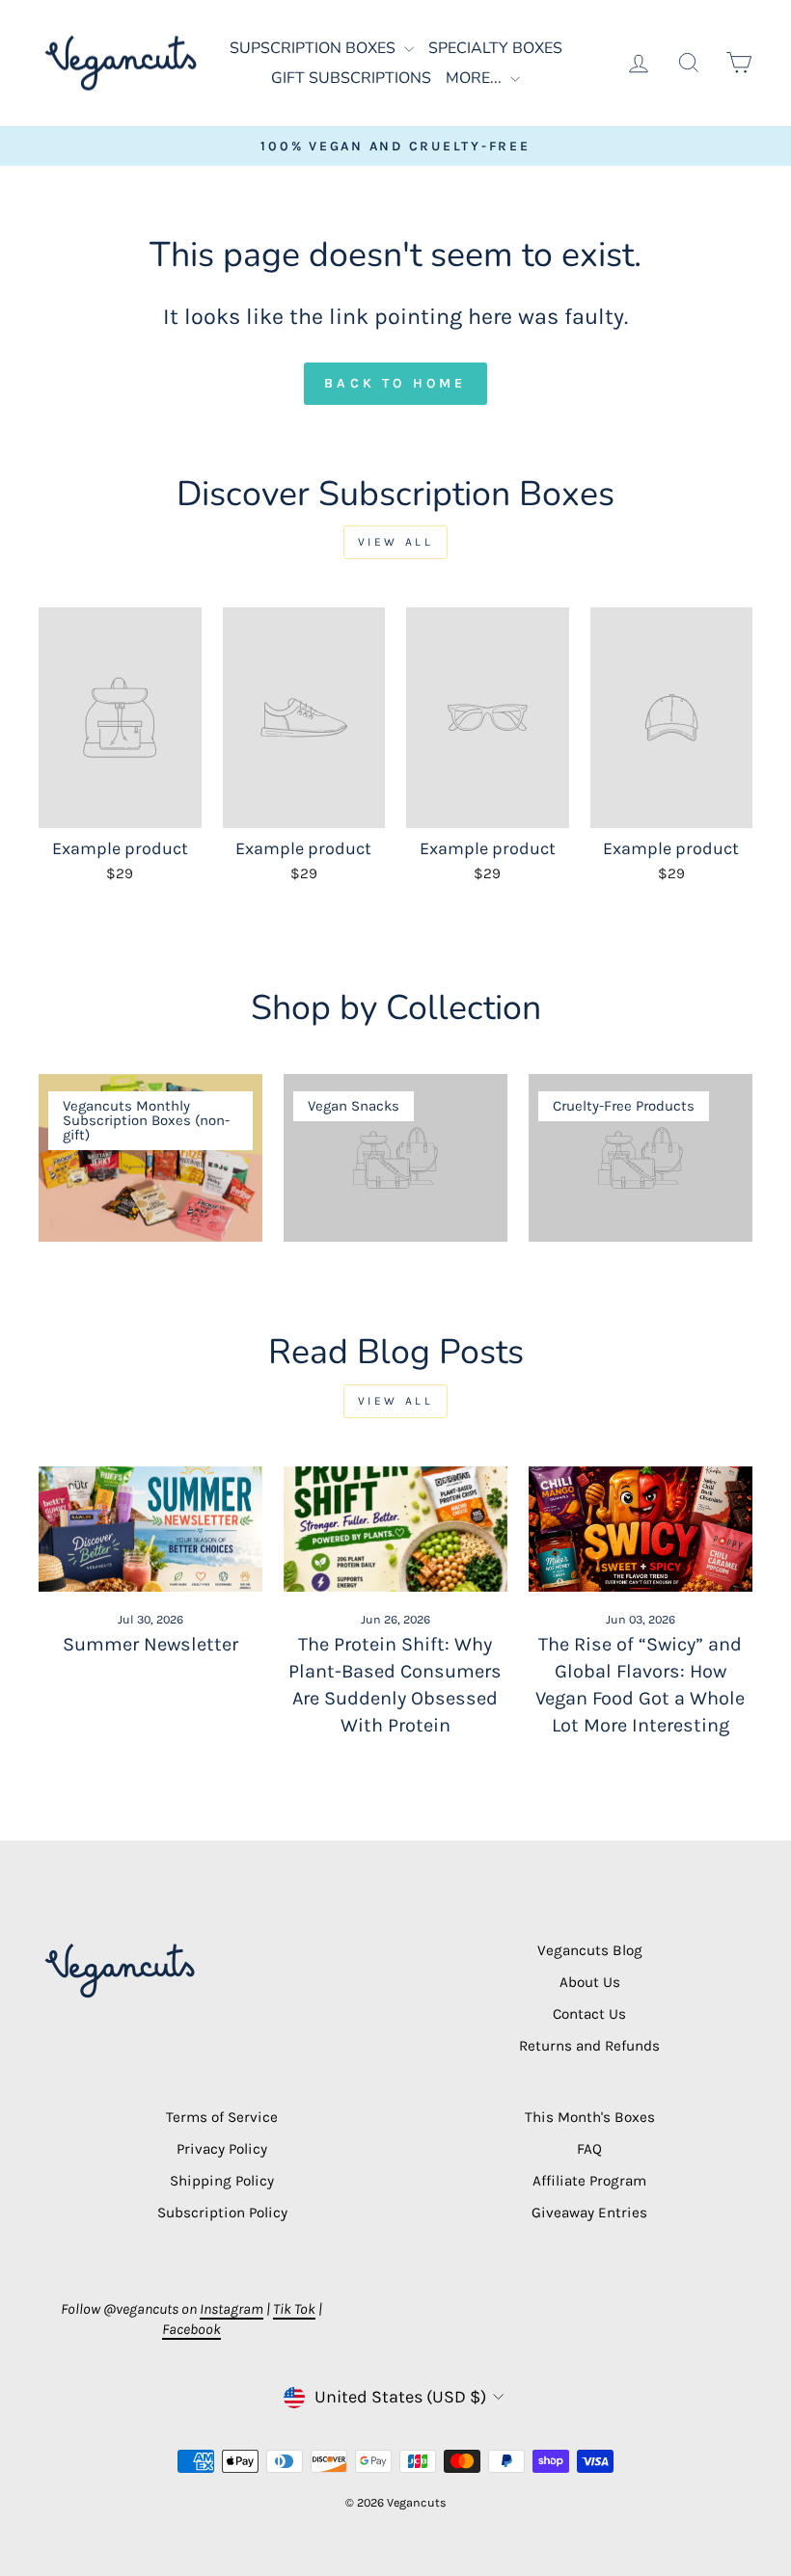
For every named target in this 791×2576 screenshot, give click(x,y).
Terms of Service (222, 2117)
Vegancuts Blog (590, 1950)
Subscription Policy (222, 2213)
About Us (590, 1982)
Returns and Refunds (589, 2046)
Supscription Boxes (314, 48)
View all (396, 542)
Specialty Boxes (495, 48)
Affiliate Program (589, 2181)
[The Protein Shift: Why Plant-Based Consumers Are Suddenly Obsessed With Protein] (395, 1529)
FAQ (589, 2149)
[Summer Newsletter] (150, 1529)
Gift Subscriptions (351, 78)
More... (476, 78)
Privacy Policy (222, 2149)
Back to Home (395, 383)
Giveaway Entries (589, 2213)
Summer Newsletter (150, 1644)
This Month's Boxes (590, 2117)
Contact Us (589, 2014)
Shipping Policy (222, 2181)
